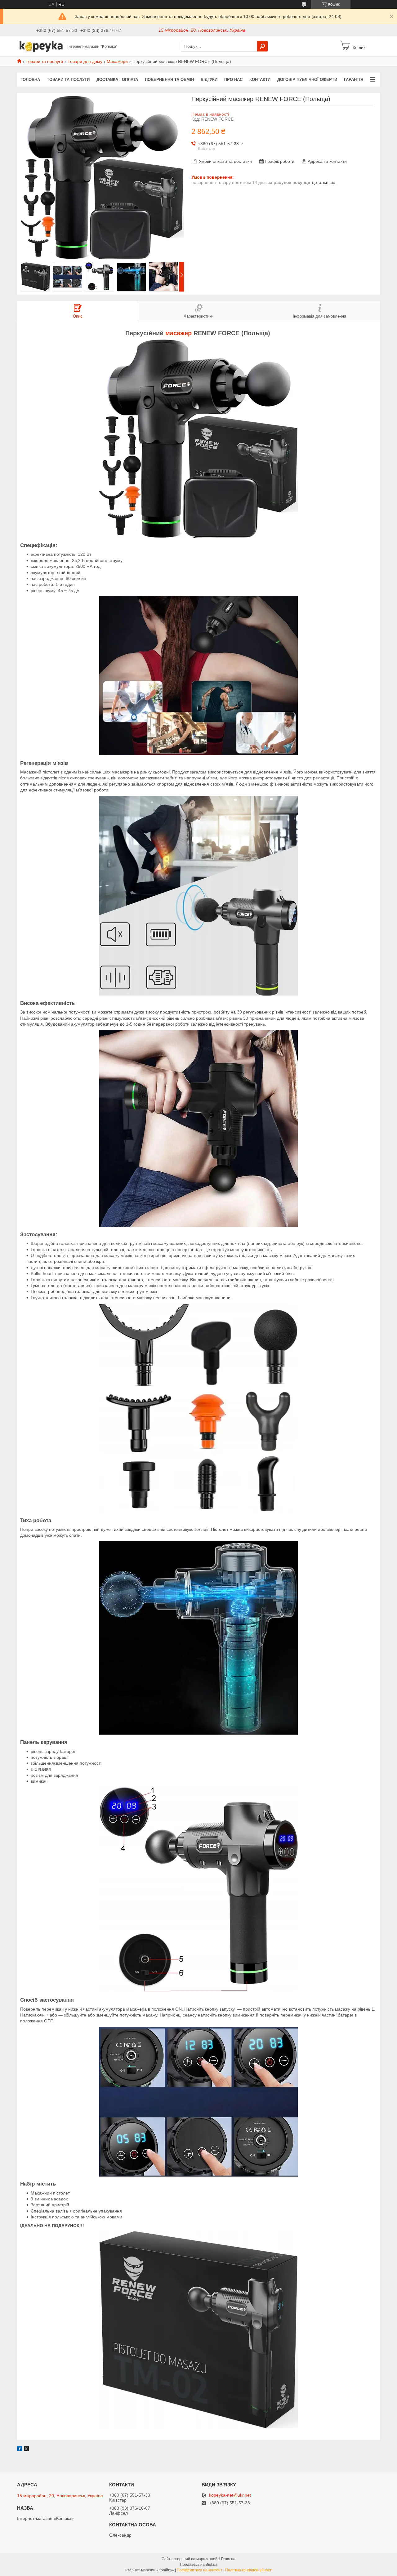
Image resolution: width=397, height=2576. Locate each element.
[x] (26, 2450)
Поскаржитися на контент (200, 2570)
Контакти (260, 80)
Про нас (233, 80)
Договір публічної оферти (307, 80)
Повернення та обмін (169, 80)
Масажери (117, 61)
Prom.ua (228, 2559)
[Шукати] (262, 46)
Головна (30, 80)
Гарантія (354, 80)
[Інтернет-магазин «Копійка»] (40, 46)
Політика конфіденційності (249, 2570)
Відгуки (209, 80)
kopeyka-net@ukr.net (230, 2495)
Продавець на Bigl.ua (199, 2565)
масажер (178, 333)
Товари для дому (85, 61)
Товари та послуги (44, 61)
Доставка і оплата (117, 80)
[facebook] (20, 2450)
